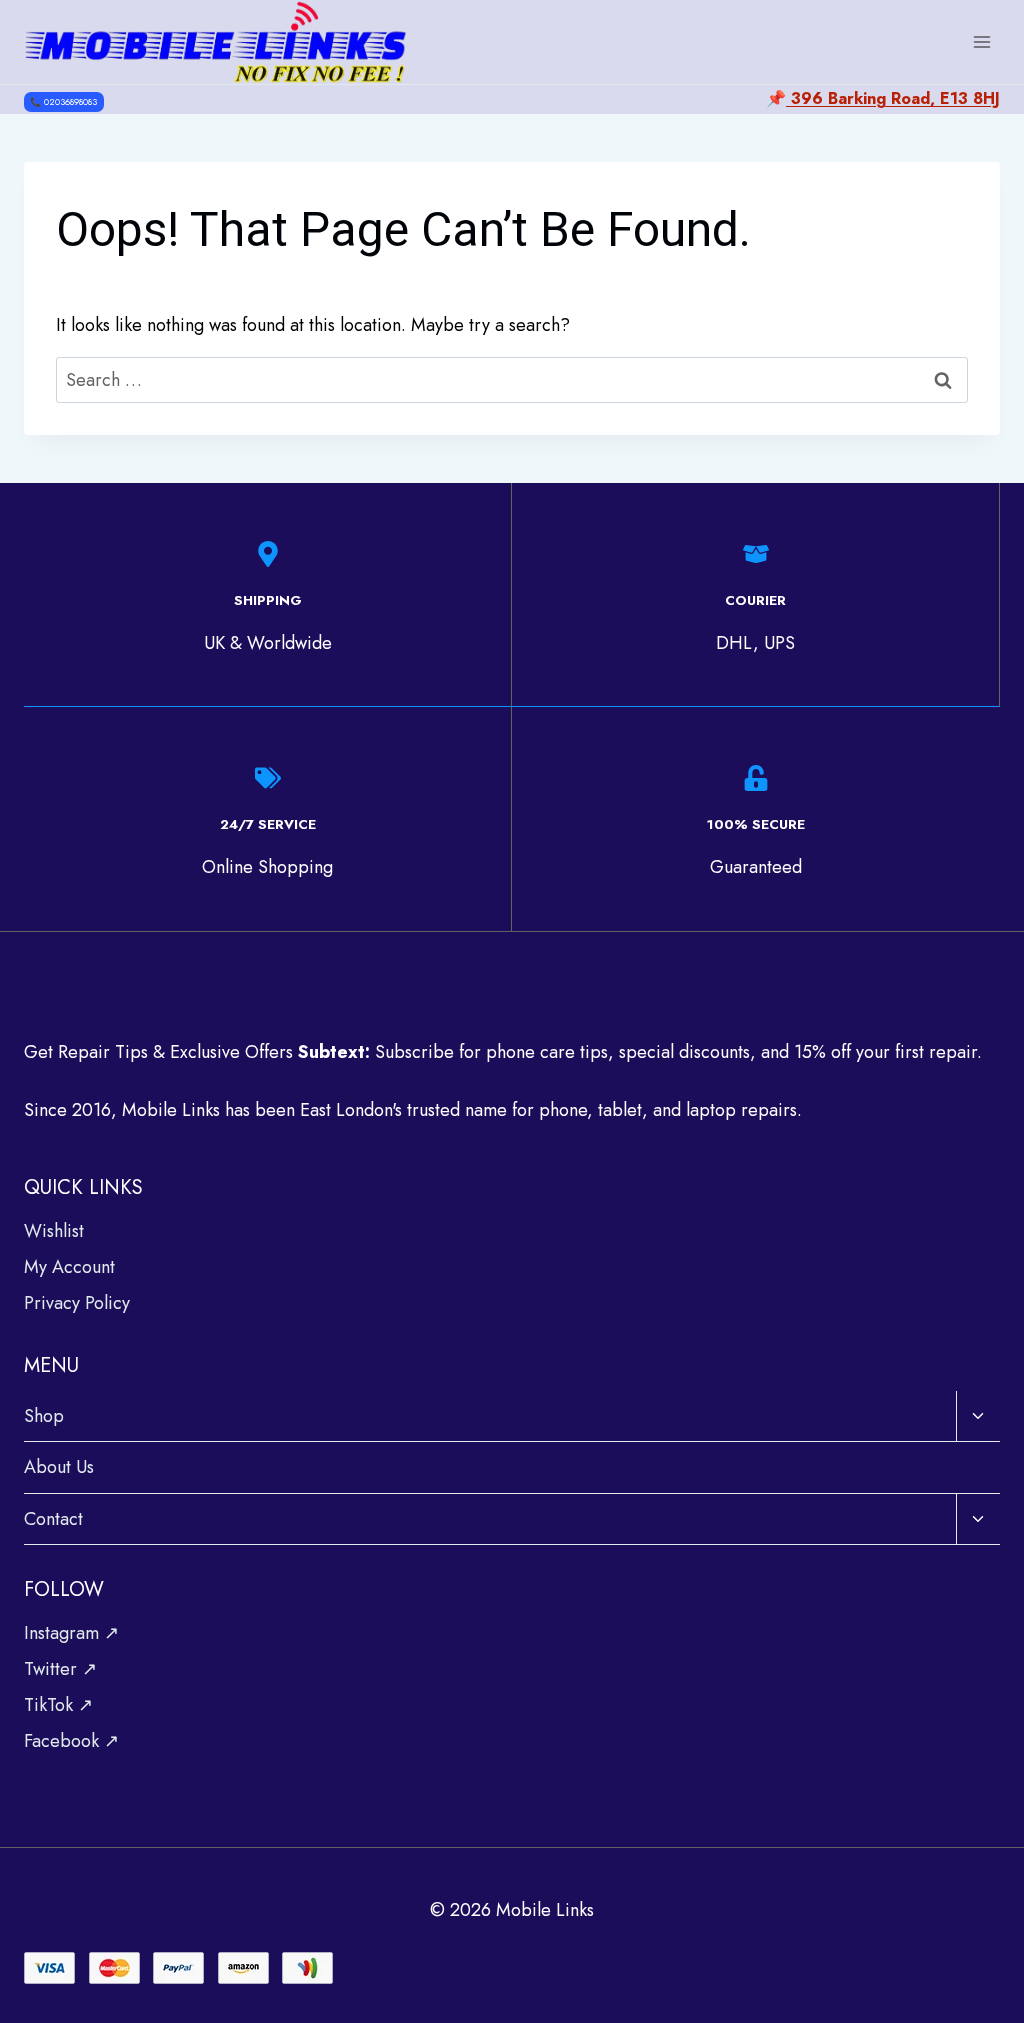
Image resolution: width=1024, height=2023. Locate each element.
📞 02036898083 (63, 101)
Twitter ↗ (60, 1669)
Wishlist (54, 1231)
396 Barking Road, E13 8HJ (893, 98)
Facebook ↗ (71, 1741)
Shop (44, 1416)
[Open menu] (981, 41)
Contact (53, 1519)
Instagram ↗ (71, 1633)
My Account (69, 1267)
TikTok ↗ (58, 1705)
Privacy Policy (77, 1303)
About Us (59, 1467)
